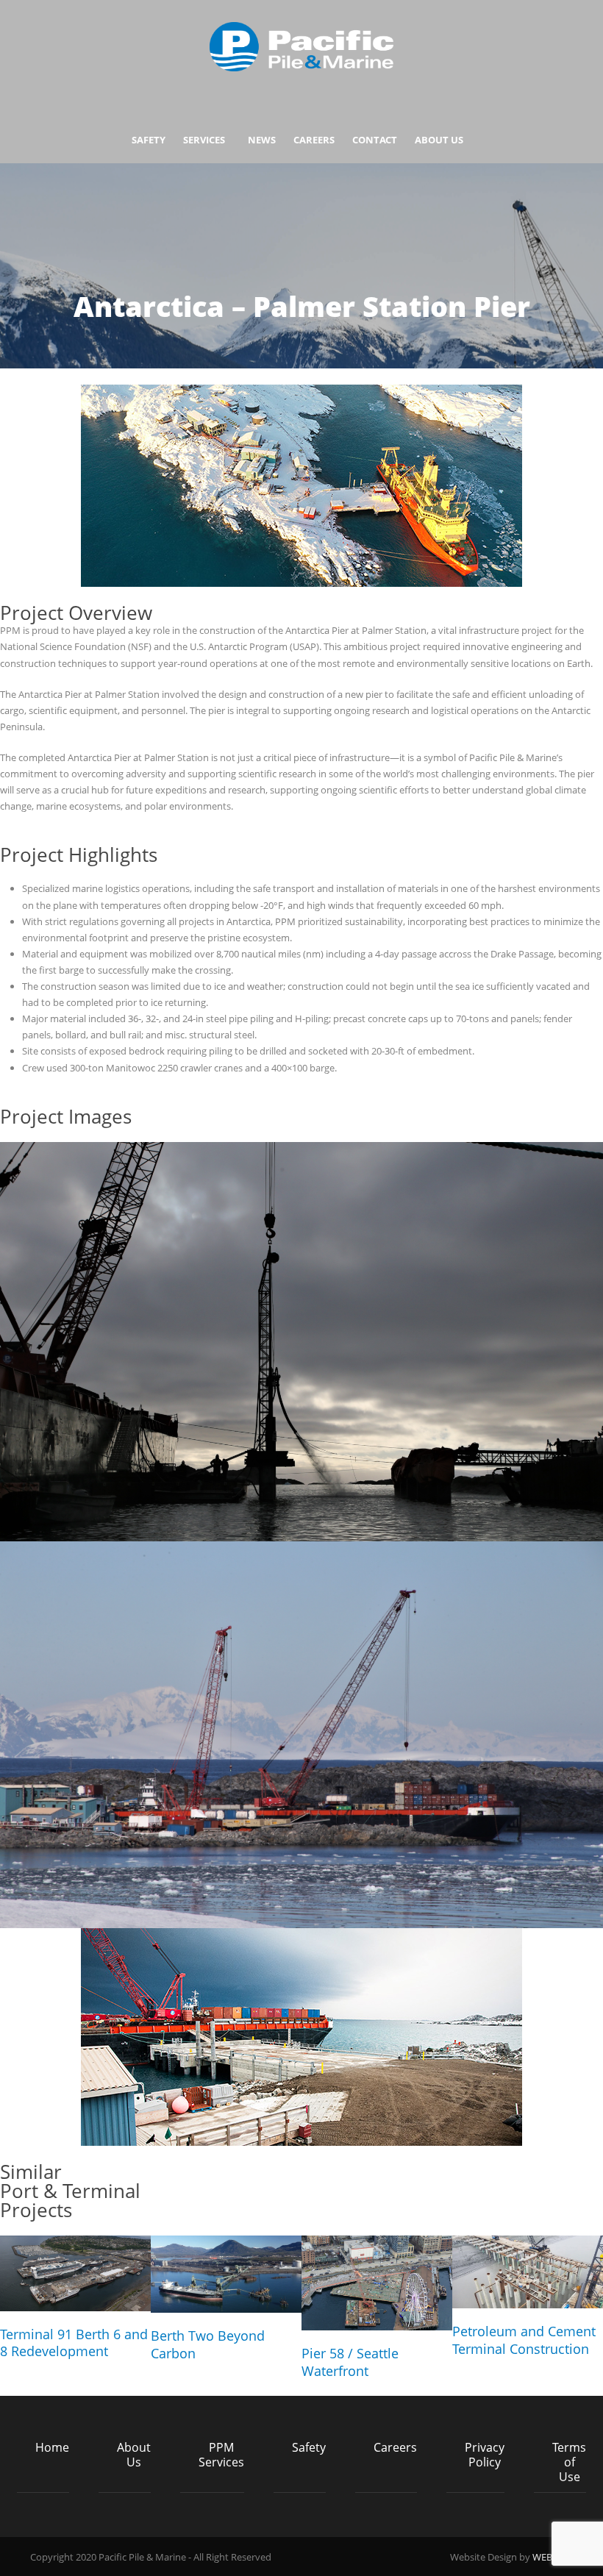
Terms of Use (569, 2462)
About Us (439, 140)
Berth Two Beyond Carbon (208, 2344)
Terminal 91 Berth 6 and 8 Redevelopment (74, 2343)
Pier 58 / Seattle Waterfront (350, 2362)
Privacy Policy (485, 2455)
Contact (375, 140)
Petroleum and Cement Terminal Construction (524, 2340)
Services (204, 140)
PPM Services (221, 2455)
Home (52, 2447)
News (262, 140)
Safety (149, 140)
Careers (314, 140)
